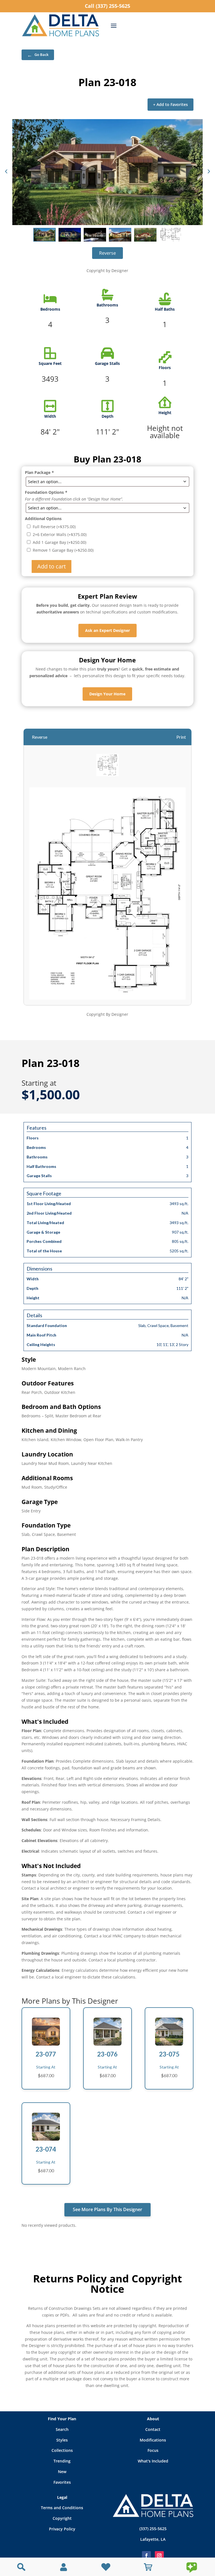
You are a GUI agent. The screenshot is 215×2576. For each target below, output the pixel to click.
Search (62, 2429)
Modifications (153, 2440)
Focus (153, 2450)
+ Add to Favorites (170, 104)
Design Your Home (107, 694)
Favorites (62, 2482)
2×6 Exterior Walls (60, 534)
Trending (62, 2461)
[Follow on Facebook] (146, 2556)
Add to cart (52, 566)
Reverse (107, 253)
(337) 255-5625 (153, 2529)
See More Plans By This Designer (107, 2209)
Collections (62, 2450)
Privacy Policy (62, 2529)
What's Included (153, 2461)
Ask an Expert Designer (107, 630)
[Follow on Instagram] (159, 2556)
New (62, 2472)
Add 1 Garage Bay (59, 542)
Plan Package (39, 472)
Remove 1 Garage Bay (63, 550)
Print (181, 737)
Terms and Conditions (62, 2508)
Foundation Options (46, 492)
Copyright (62, 2518)
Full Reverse (54, 527)
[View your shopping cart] (148, 2567)
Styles (62, 2440)
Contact (153, 2429)
